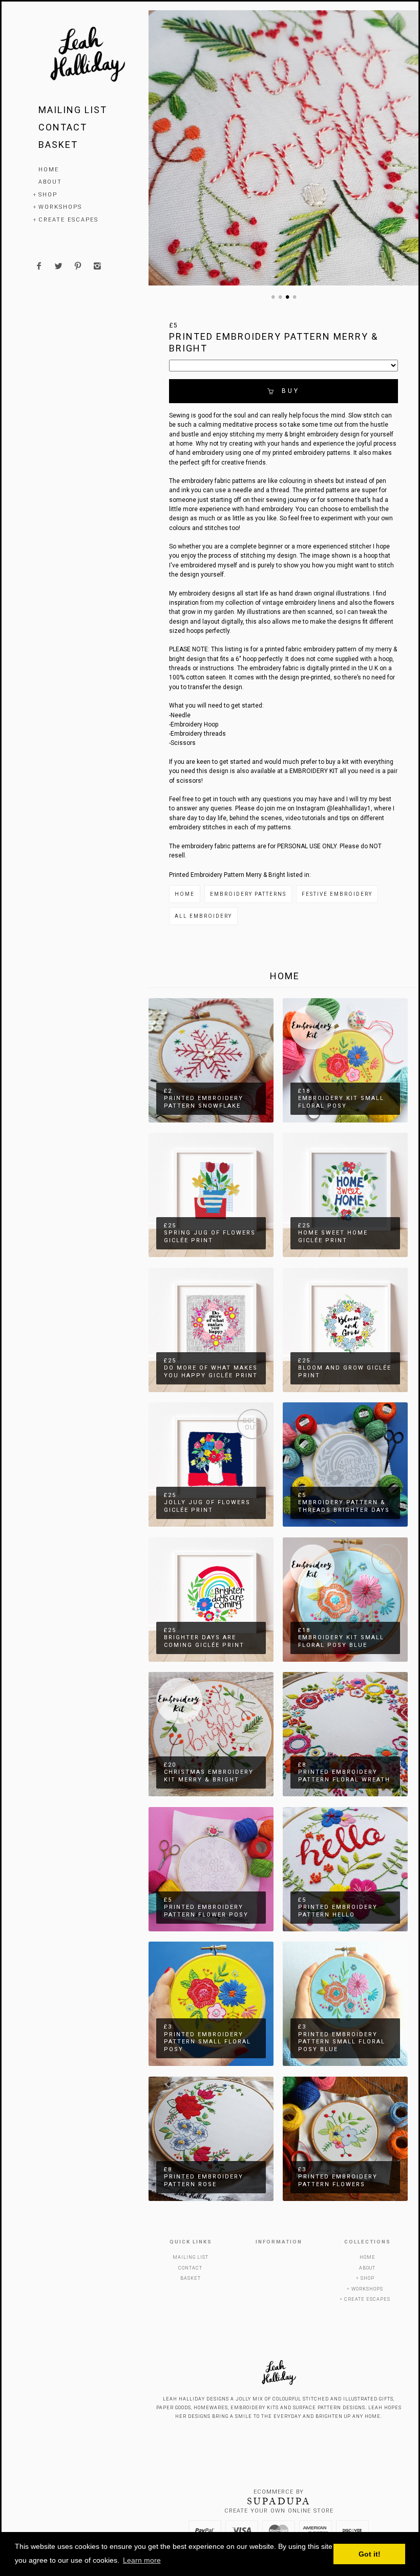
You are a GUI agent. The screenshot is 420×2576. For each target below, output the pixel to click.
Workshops (60, 207)
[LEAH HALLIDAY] (87, 56)
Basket (58, 145)
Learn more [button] (142, 2560)
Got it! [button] (370, 2554)
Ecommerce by (279, 2492)
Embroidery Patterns (248, 894)
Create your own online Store (279, 2511)
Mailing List (73, 110)
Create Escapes (68, 220)
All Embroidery (203, 916)
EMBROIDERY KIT (314, 771)
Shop (48, 195)
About (50, 182)
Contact (63, 127)
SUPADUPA (279, 2501)
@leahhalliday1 (349, 808)
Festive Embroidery (337, 894)
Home (49, 170)
